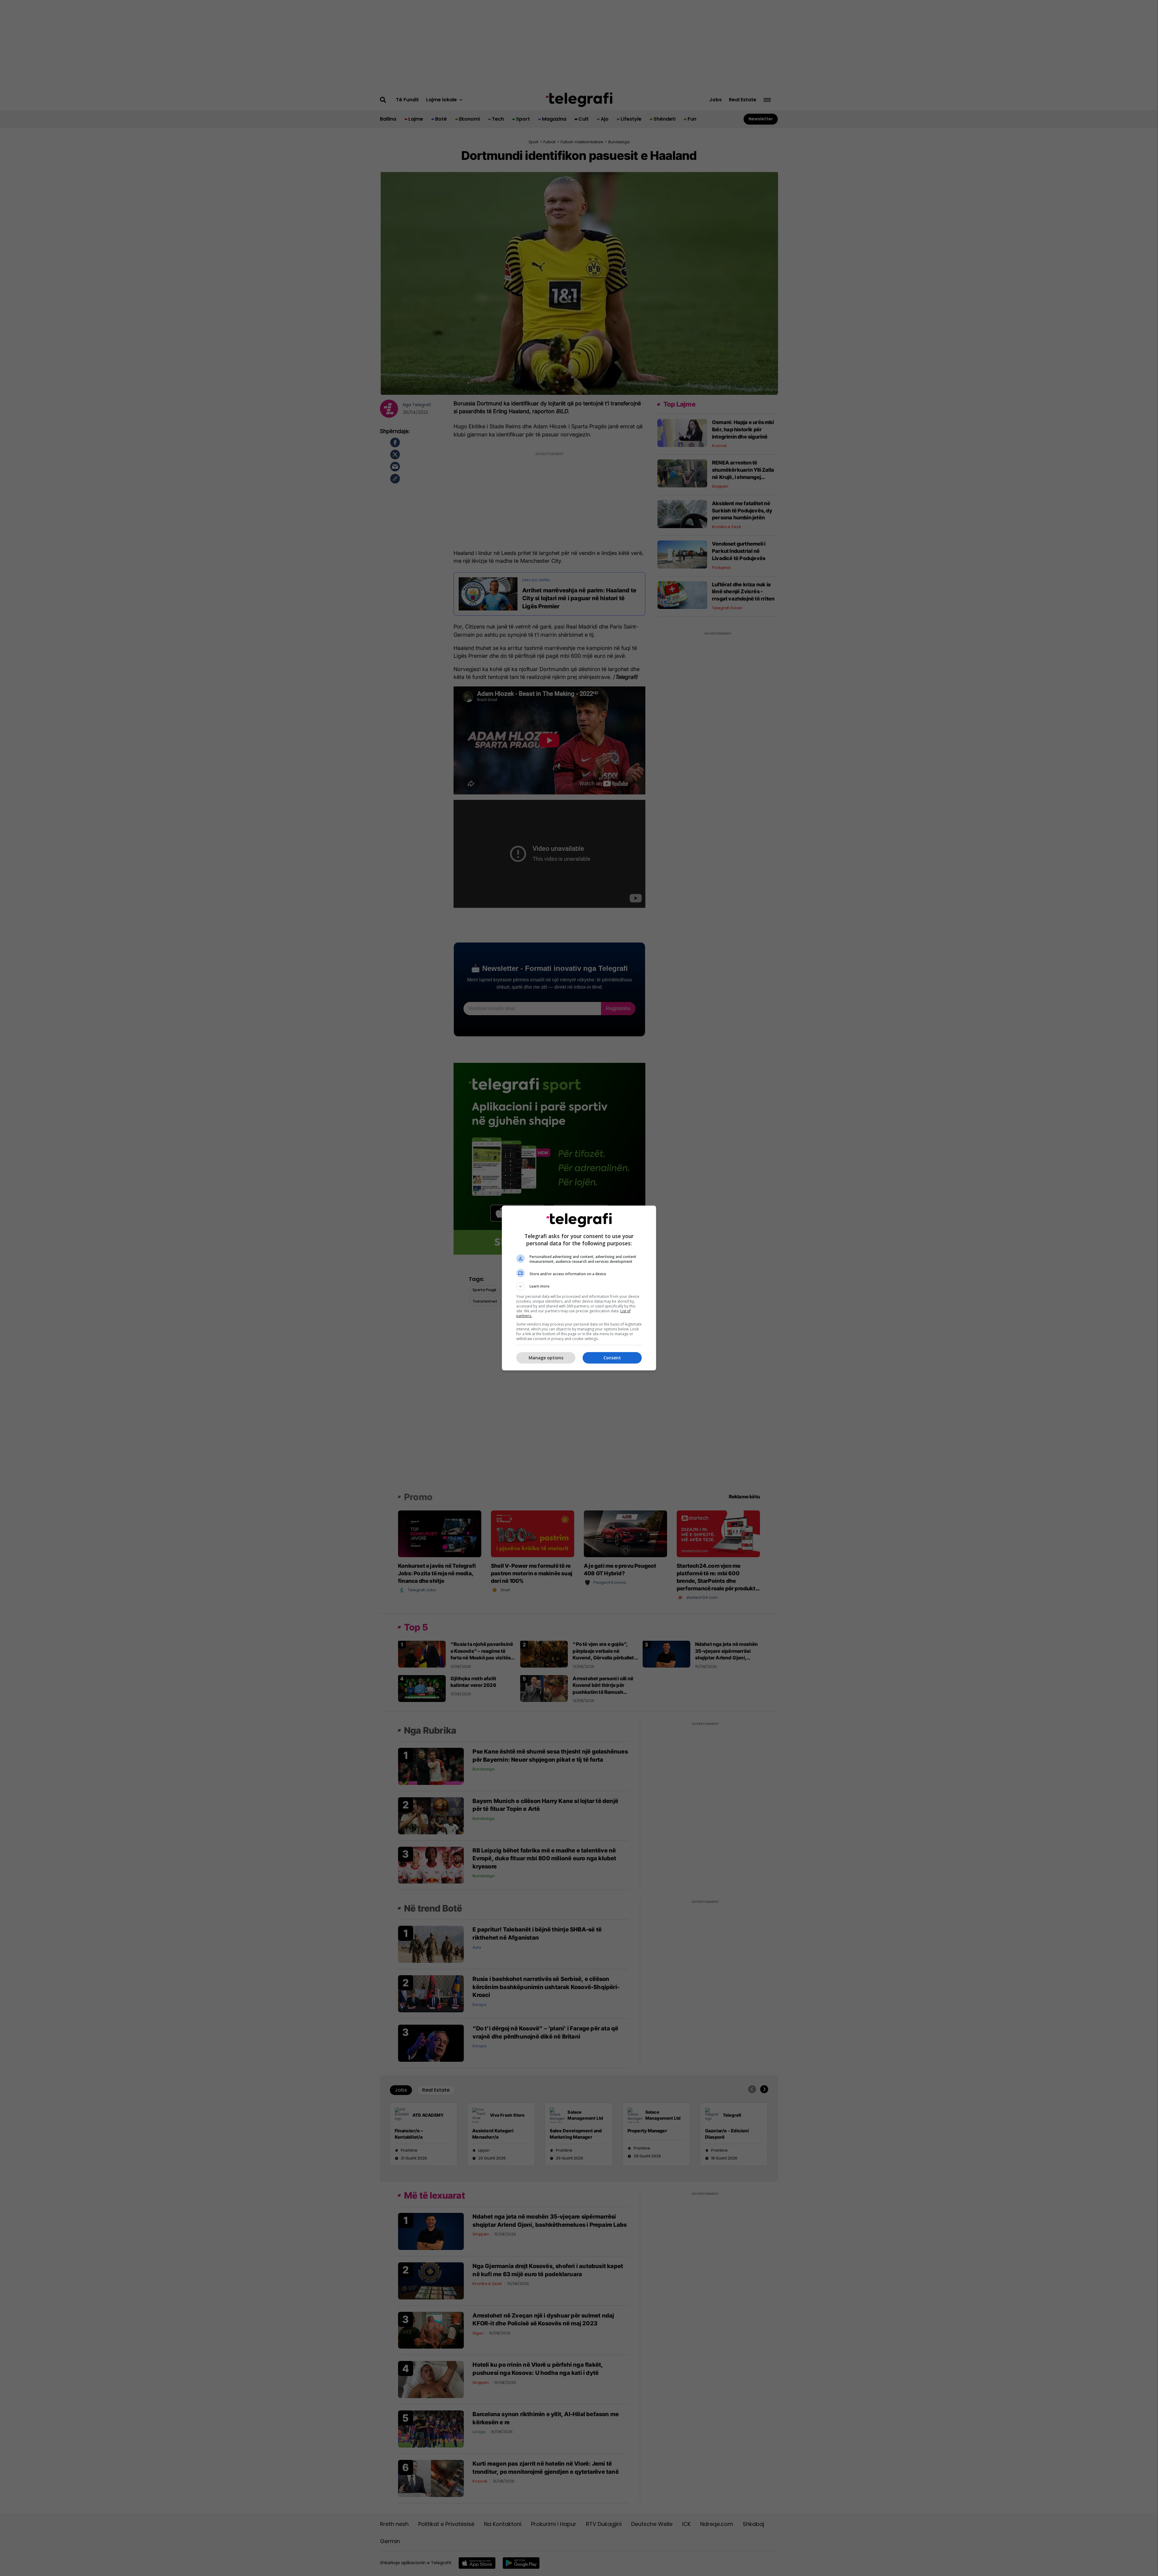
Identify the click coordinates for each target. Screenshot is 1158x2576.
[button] (579, 1286)
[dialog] (579, 1288)
